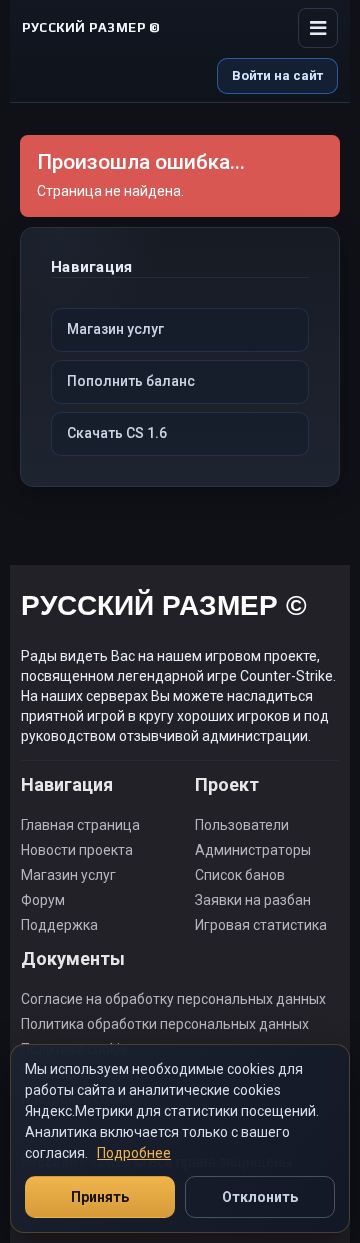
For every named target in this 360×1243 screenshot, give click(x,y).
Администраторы (253, 850)
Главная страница (80, 825)
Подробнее (134, 1153)
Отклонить (260, 1197)
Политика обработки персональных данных (165, 1024)
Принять (100, 1197)
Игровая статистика (261, 925)
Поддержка (59, 925)
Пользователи (242, 825)
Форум (43, 900)
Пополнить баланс (131, 381)
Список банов (240, 875)
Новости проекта (77, 850)
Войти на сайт (277, 75)
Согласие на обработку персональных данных (173, 999)
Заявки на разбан (253, 900)
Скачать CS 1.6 (117, 433)
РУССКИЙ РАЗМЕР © (164, 608)
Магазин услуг (115, 329)
